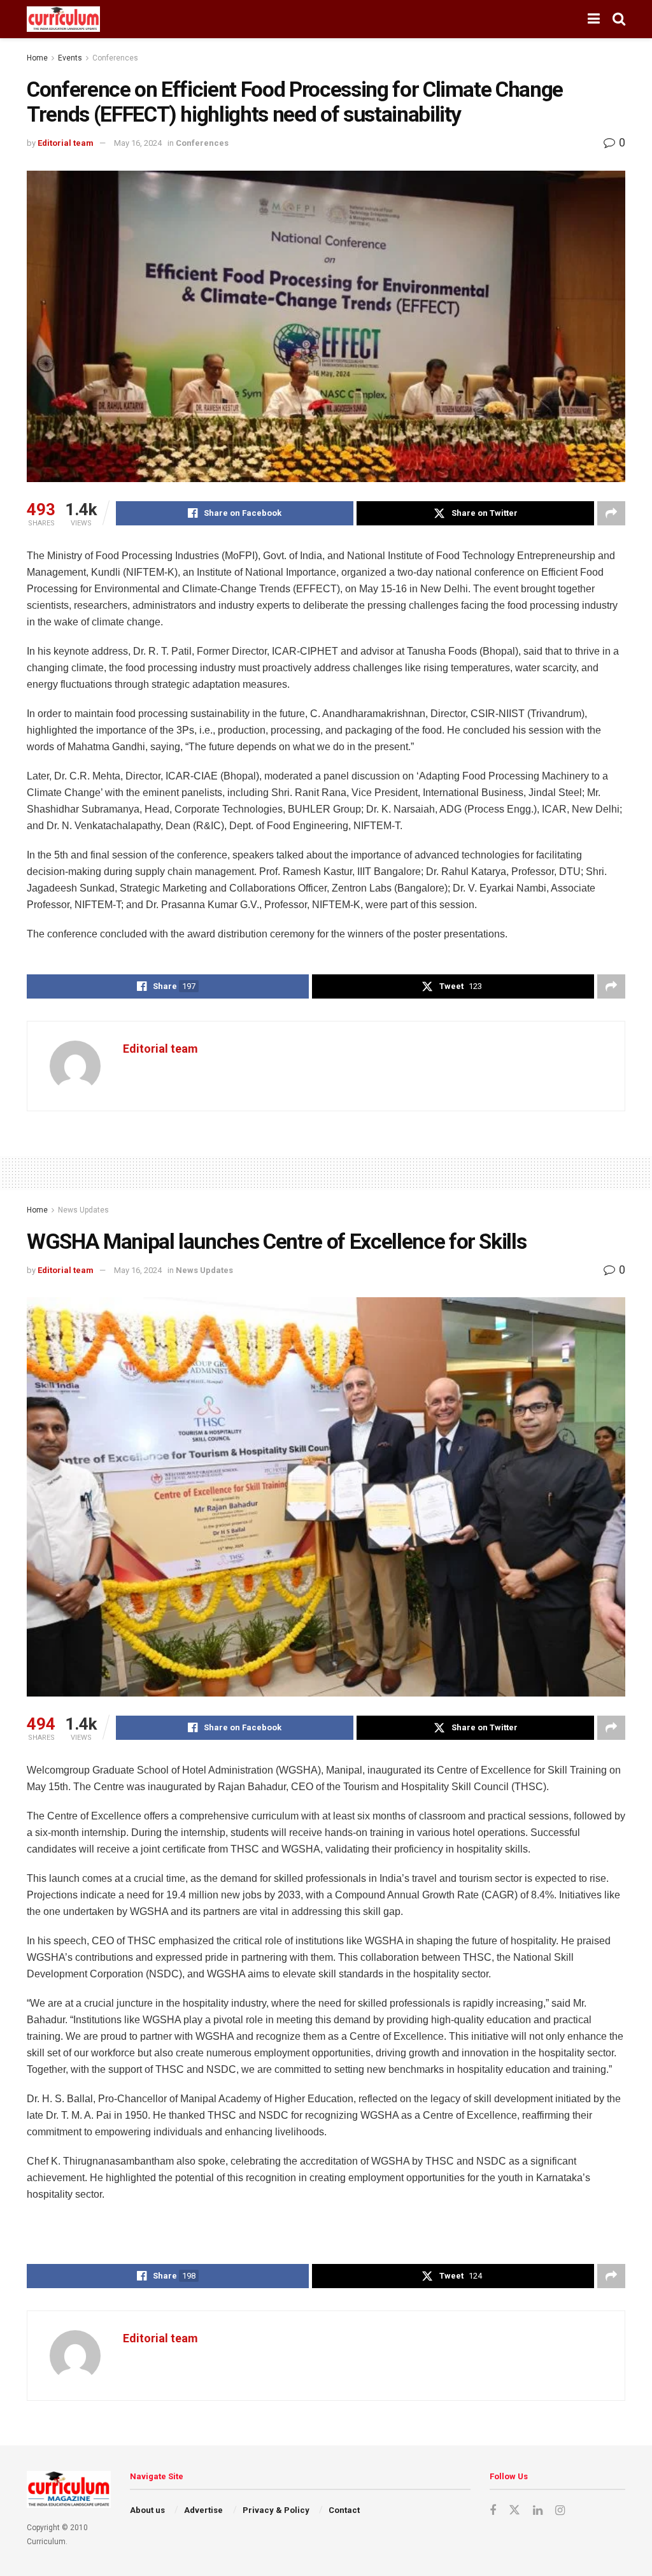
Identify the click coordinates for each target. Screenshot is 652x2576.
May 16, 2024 (138, 143)
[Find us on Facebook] (493, 2511)
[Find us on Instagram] (560, 2511)
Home (37, 58)
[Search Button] (619, 19)
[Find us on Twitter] (514, 2510)
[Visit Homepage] (63, 19)
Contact (344, 2510)
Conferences (115, 58)
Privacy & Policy (276, 2510)
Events (70, 58)
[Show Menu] (594, 19)
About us (147, 2510)
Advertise (203, 2510)
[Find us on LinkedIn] (538, 2511)
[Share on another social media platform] (611, 513)
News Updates (83, 1210)
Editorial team (66, 143)
